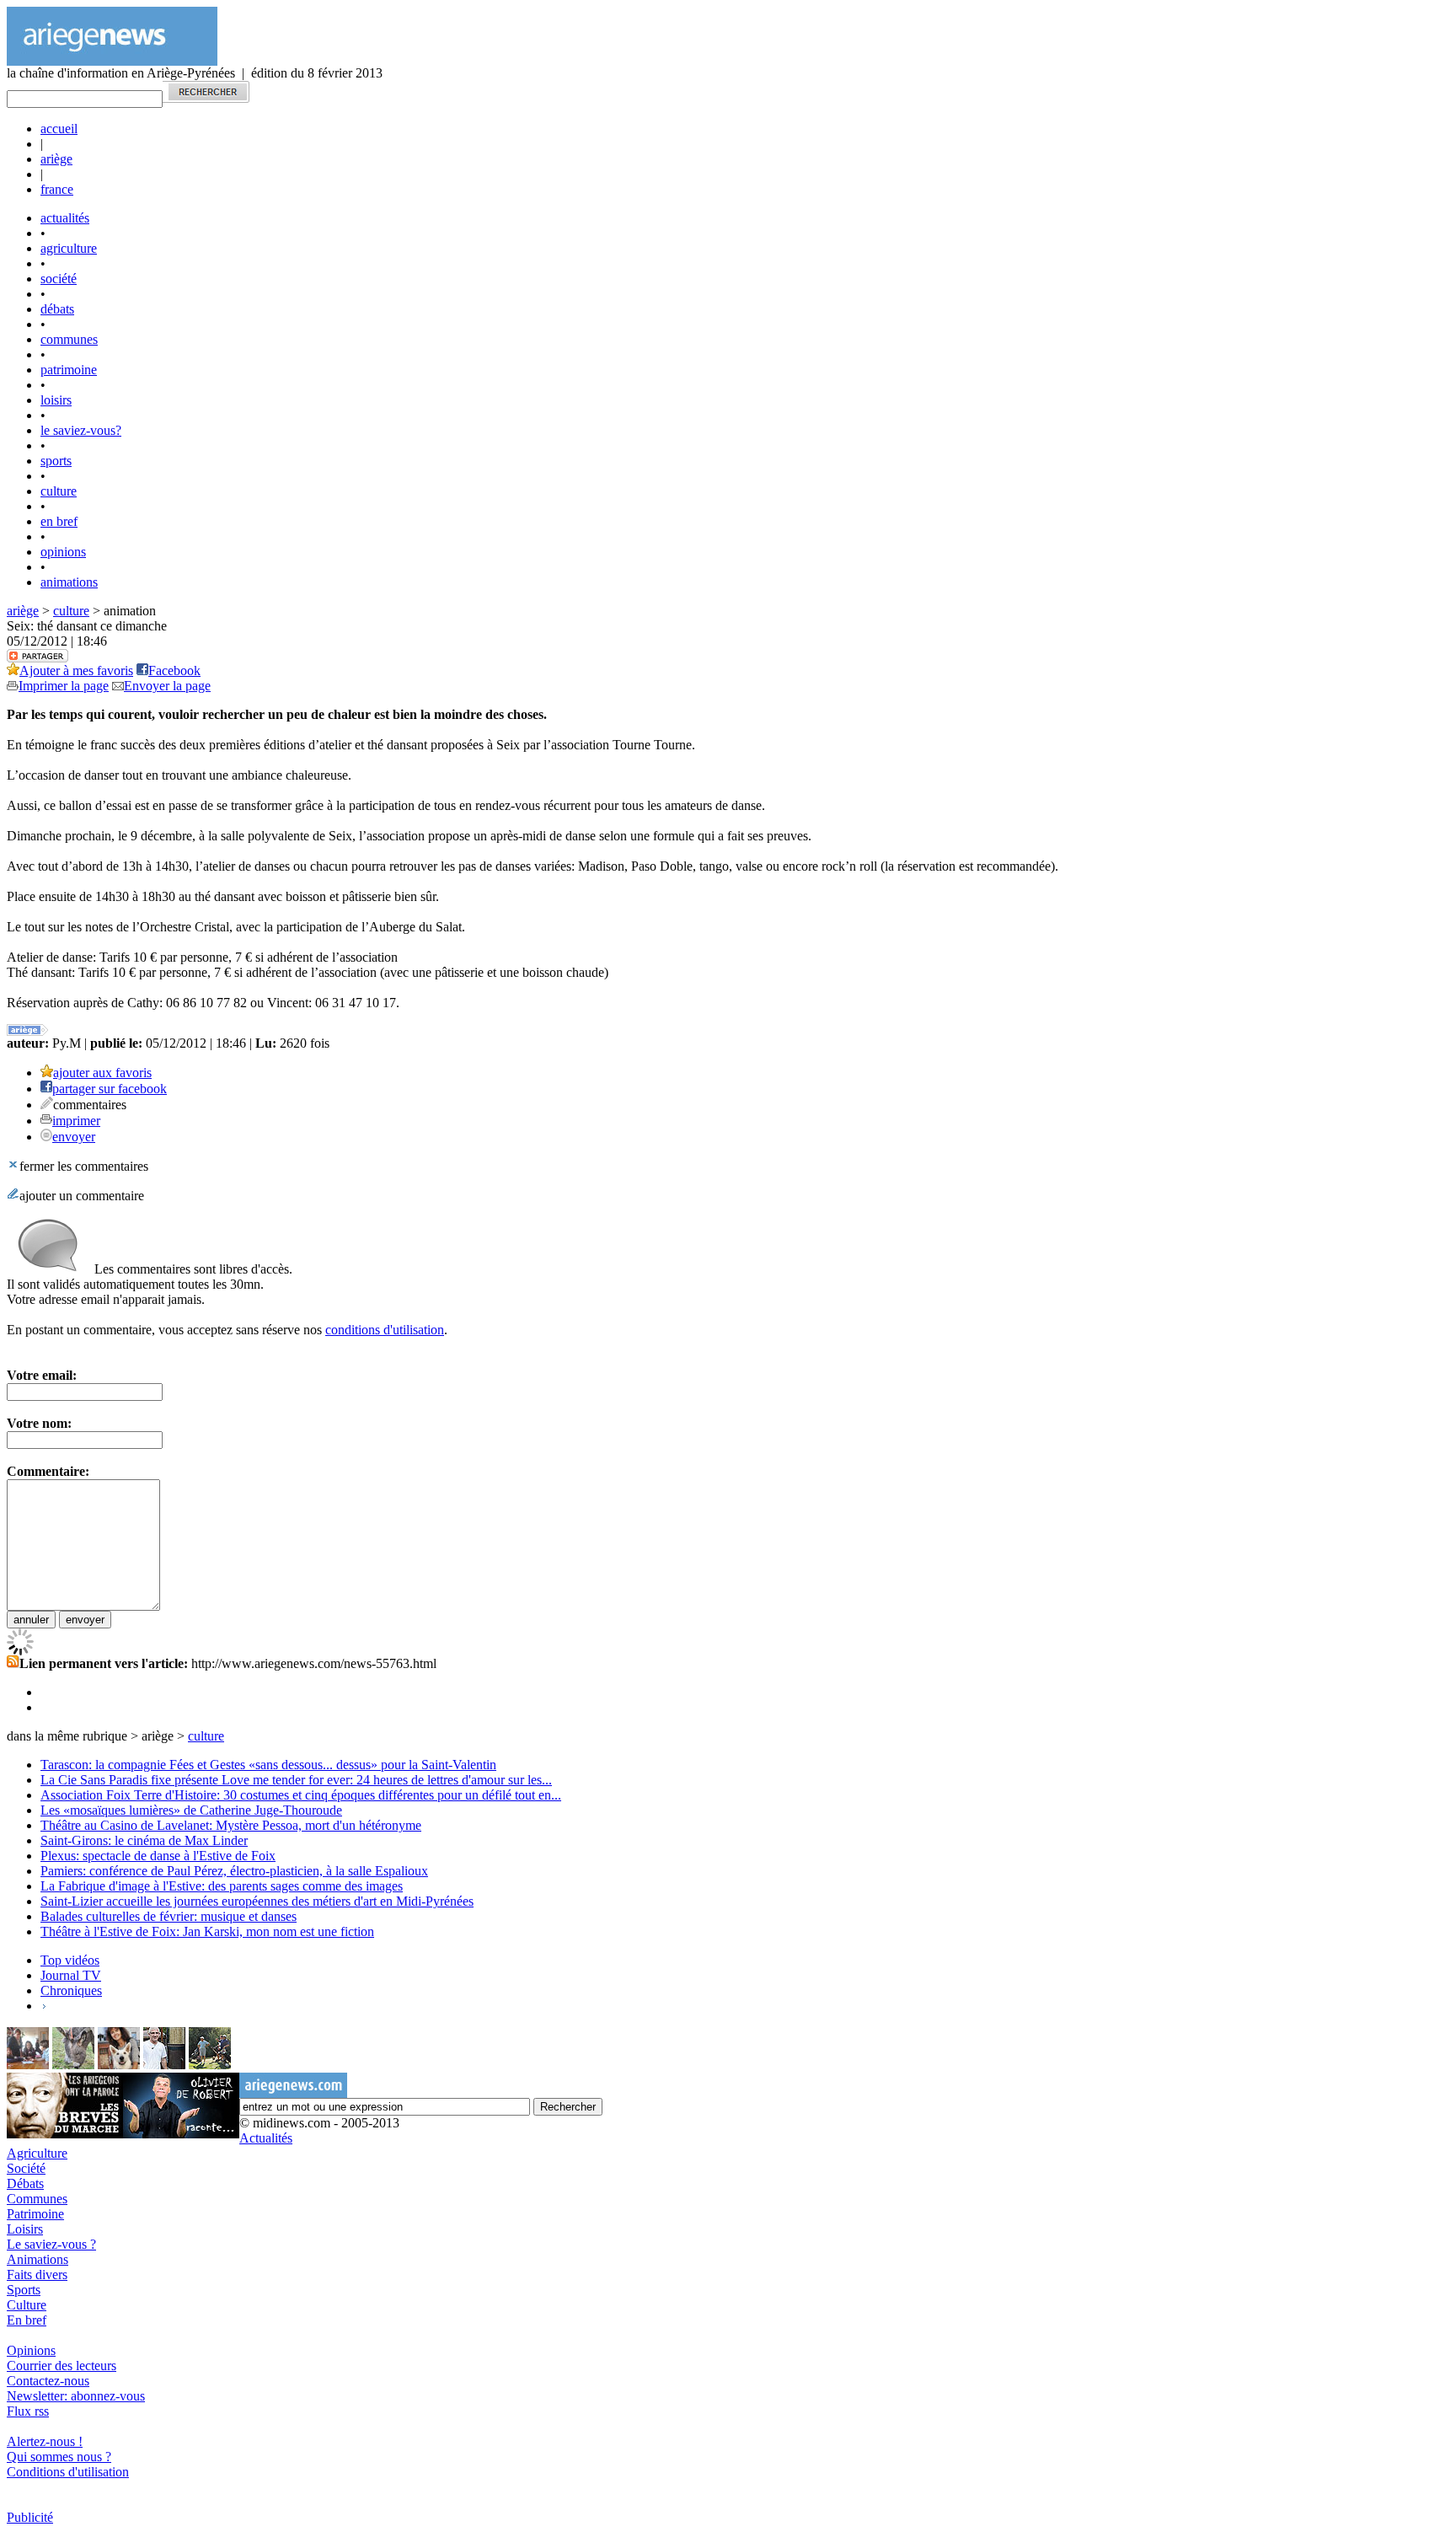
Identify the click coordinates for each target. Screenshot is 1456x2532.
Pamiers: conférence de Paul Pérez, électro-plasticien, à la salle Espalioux (234, 1871)
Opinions (31, 2350)
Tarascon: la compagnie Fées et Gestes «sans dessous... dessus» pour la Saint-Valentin (268, 1765)
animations (69, 582)
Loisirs (25, 2229)
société (59, 279)
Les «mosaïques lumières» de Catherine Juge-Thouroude (191, 1810)
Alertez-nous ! (45, 2441)
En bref (27, 2320)
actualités (65, 218)
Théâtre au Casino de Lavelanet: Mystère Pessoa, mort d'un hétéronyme (231, 1825)
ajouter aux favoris (102, 1073)
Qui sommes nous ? (59, 2457)
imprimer (76, 1121)
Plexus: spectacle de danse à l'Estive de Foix (158, 1856)
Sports (24, 2290)
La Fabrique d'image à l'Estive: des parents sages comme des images (222, 1886)
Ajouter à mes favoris (76, 671)
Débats (25, 2183)
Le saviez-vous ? (51, 2244)
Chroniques (71, 1990)
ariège (56, 159)
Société (26, 2168)
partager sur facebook (110, 1089)
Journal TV (71, 1975)
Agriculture (37, 2153)
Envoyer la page (167, 686)
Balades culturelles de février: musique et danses (169, 1916)
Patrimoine (35, 2214)
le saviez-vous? (81, 430)
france (57, 189)
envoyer (74, 1137)
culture (59, 491)
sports (56, 461)
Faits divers (37, 2275)
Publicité (30, 2517)
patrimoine (69, 370)
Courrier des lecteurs (62, 2366)
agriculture (69, 248)
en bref (59, 521)
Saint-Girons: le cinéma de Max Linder (144, 1840)
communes (69, 339)
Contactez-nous (48, 2381)
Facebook (174, 671)
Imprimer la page (64, 686)
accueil (59, 129)
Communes (37, 2199)
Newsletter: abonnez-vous (76, 2396)
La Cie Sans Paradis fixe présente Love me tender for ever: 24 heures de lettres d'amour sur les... (296, 1780)
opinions (63, 552)
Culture (27, 2305)
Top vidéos (70, 1960)
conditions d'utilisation (385, 1330)
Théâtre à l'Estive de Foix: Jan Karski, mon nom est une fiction (207, 1931)
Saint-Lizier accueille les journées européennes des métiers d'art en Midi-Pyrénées (257, 1901)
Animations (37, 2259)
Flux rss (28, 2411)
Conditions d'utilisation (68, 2472)
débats (57, 309)
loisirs (56, 400)
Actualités (266, 2138)
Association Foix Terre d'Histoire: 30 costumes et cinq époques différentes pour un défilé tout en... (301, 1795)
